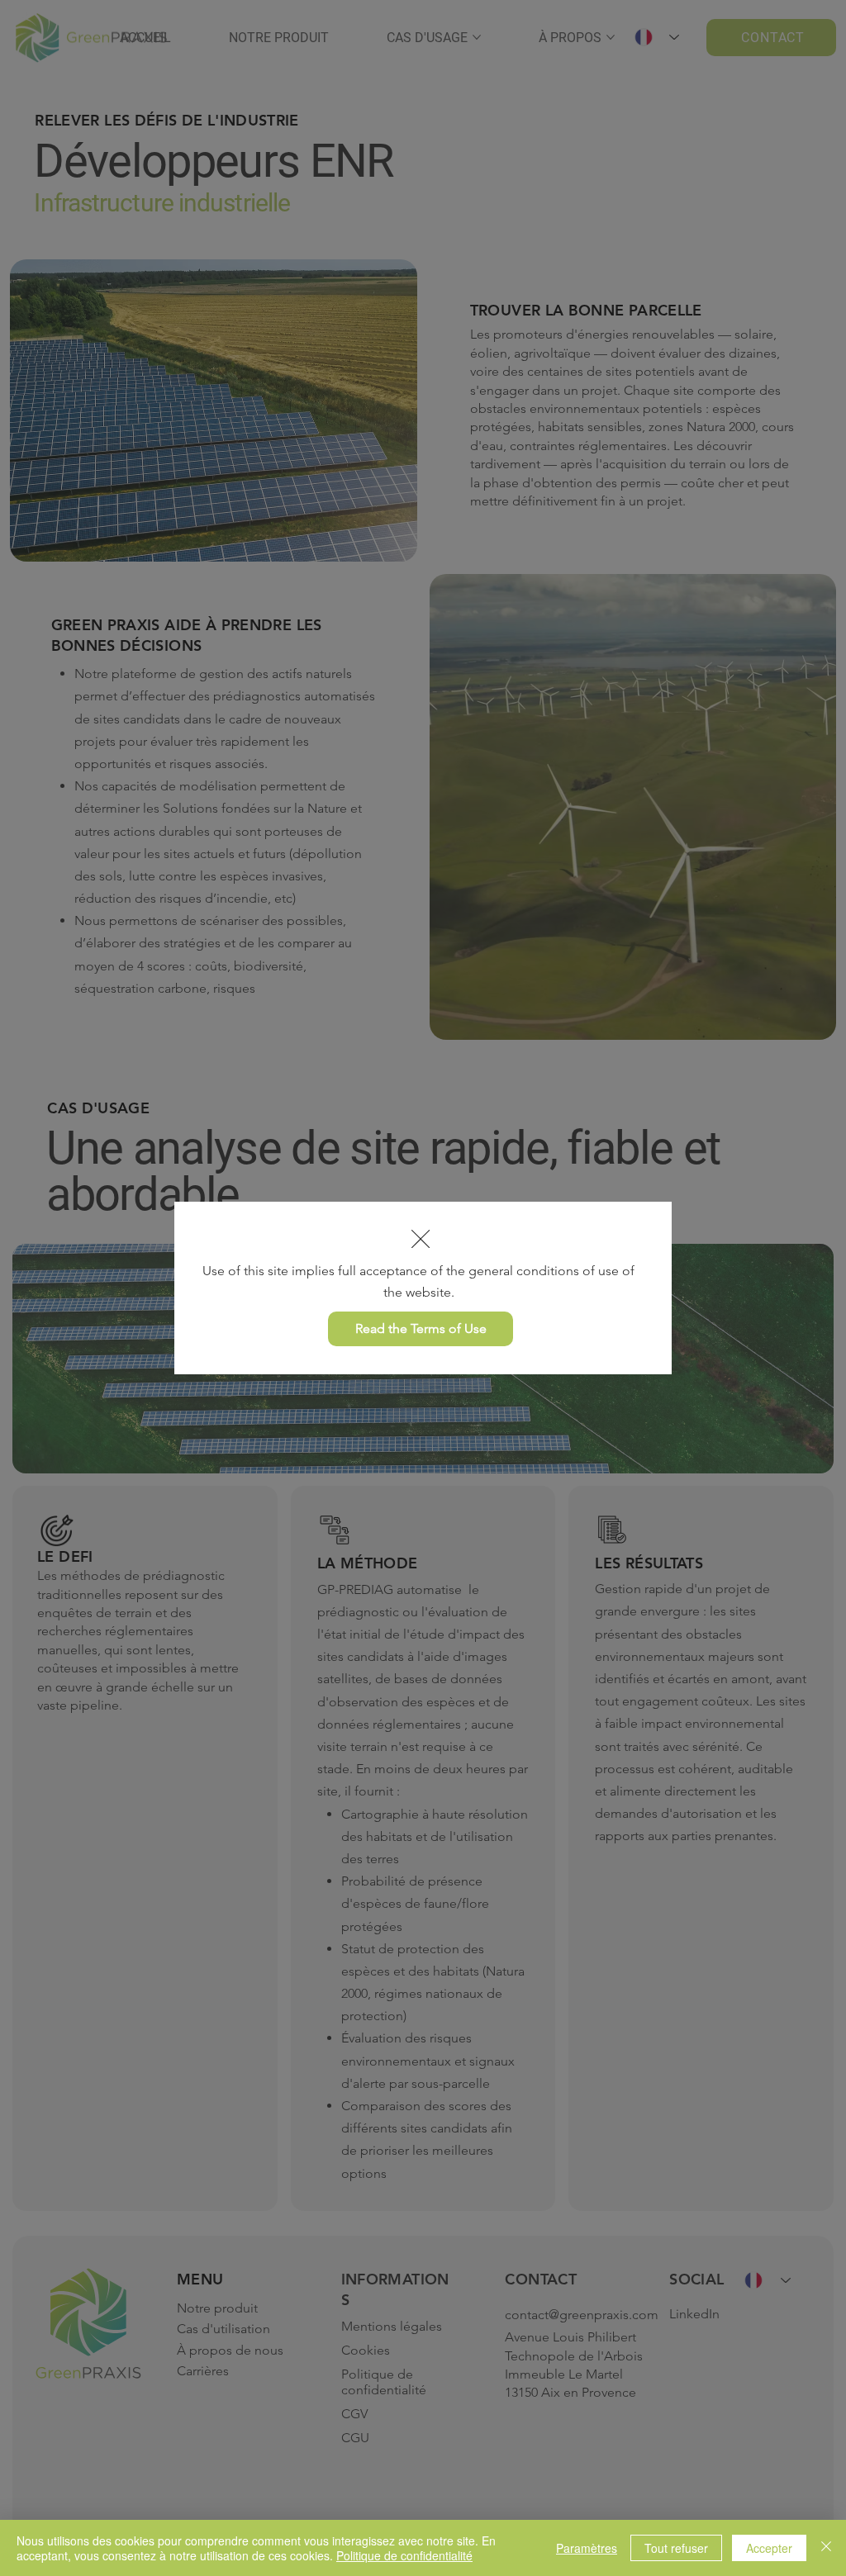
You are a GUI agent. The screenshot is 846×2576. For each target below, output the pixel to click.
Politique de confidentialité (404, 2555)
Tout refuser (676, 2548)
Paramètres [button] (587, 2548)
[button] (421, 1240)
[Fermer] (826, 2548)
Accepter (769, 2548)
